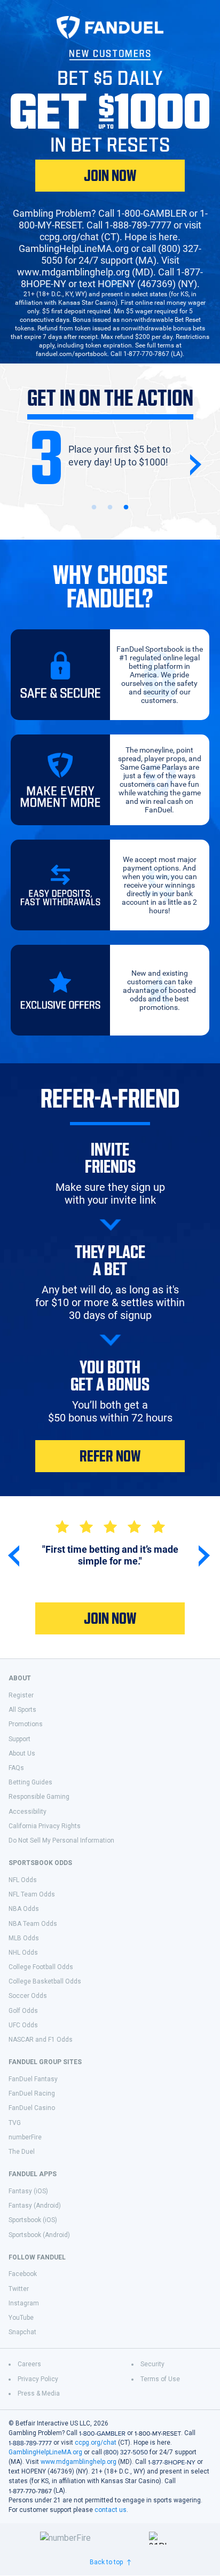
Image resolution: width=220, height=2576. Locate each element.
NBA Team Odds (33, 1924)
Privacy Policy (38, 2379)
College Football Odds (41, 1967)
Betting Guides (30, 1782)
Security (152, 2364)
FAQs (16, 1768)
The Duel (22, 2152)
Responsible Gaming (39, 1797)
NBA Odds (24, 1909)
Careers (29, 2364)
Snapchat (22, 2332)
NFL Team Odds (32, 1894)
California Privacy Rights (45, 1826)
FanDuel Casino (32, 2108)
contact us (111, 2510)
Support (19, 1739)
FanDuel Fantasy (33, 2079)
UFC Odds (23, 2025)
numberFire (25, 2137)
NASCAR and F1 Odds (41, 2040)
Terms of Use (160, 2379)
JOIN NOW (110, 176)
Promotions (26, 1724)
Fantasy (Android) (35, 2206)
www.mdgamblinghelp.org (78, 2462)
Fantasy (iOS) (28, 2191)
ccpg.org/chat (96, 2443)
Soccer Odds (28, 1996)
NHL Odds (23, 1953)
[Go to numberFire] (90, 2538)
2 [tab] (110, 508)
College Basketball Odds (45, 1981)
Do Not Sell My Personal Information (61, 1840)
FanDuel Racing (32, 2093)
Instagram (24, 2303)
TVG (15, 2123)
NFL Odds (23, 1880)
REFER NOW (110, 1456)
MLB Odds (24, 1938)
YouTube (21, 2318)
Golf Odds (23, 2011)
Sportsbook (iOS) (33, 2220)
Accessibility (27, 1812)
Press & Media (39, 2393)
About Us (22, 1753)
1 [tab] (94, 508)
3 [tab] (126, 508)
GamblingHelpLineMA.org (45, 2452)
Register (21, 1695)
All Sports (22, 1710)
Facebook (23, 2274)
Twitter (19, 2289)
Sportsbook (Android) (39, 2235)
